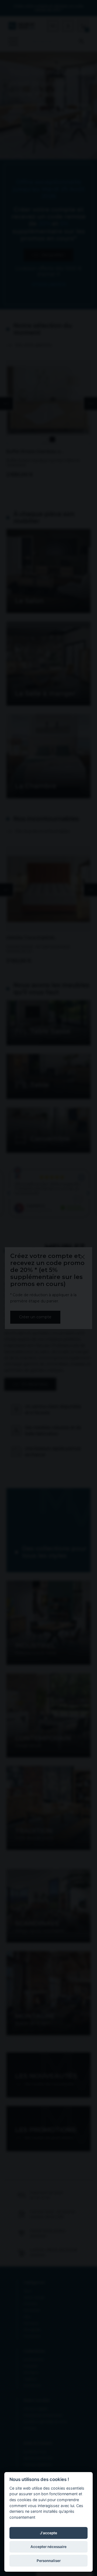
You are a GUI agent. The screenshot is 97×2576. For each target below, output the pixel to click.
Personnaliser (49, 2561)
